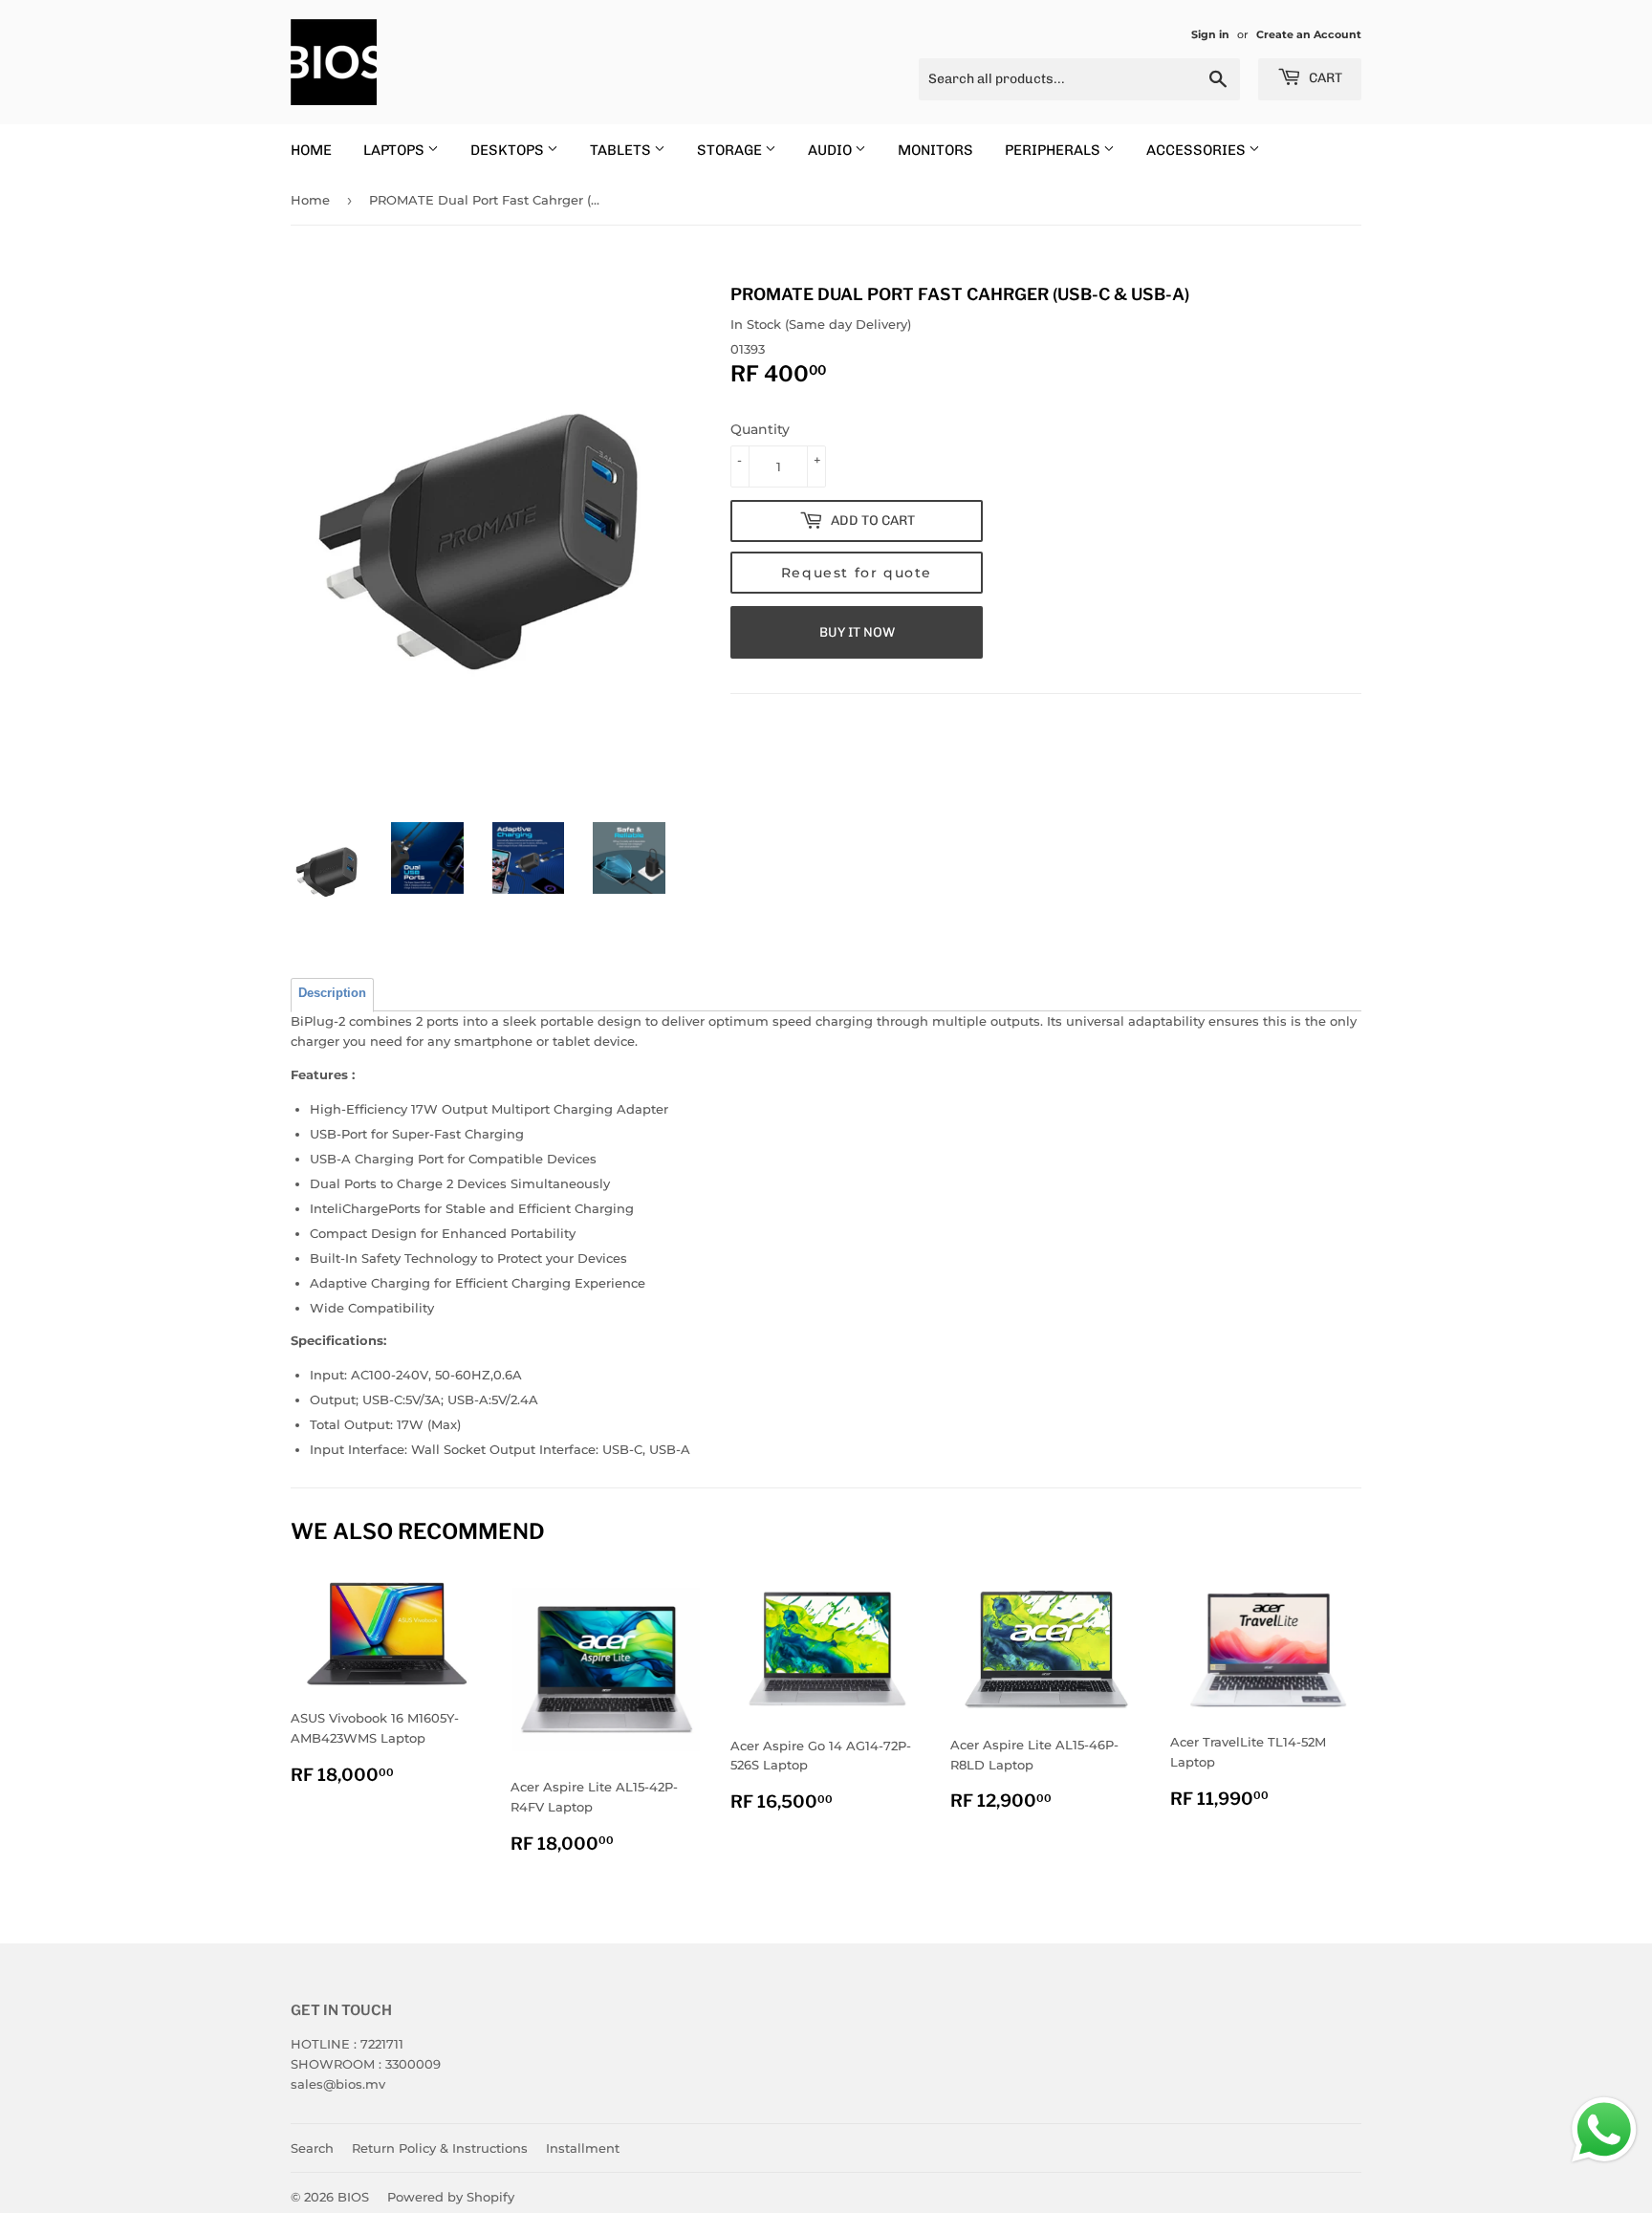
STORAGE (731, 150)
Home (310, 200)
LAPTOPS (395, 150)
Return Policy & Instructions (440, 2148)
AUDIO (831, 150)
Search (312, 2148)
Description (332, 993)
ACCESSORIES (1197, 150)
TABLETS (622, 150)
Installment (583, 2148)
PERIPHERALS (1054, 150)
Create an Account (1309, 34)
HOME (311, 150)
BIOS (353, 2197)
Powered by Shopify (451, 2197)
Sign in (1210, 34)
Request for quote (857, 573)
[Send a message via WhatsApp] (1604, 2130)
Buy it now (857, 632)
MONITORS (935, 150)
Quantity (760, 429)
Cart (1324, 78)
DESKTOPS (509, 150)
